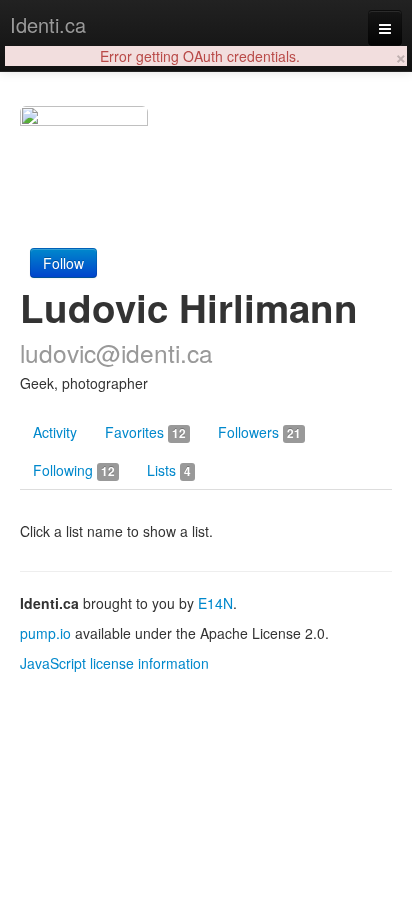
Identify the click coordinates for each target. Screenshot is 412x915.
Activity (55, 432)
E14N (215, 603)
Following (74, 470)
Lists (169, 470)
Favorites (145, 432)
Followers (259, 432)
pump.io (45, 633)
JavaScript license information (114, 663)
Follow (63, 263)
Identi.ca (48, 24)
